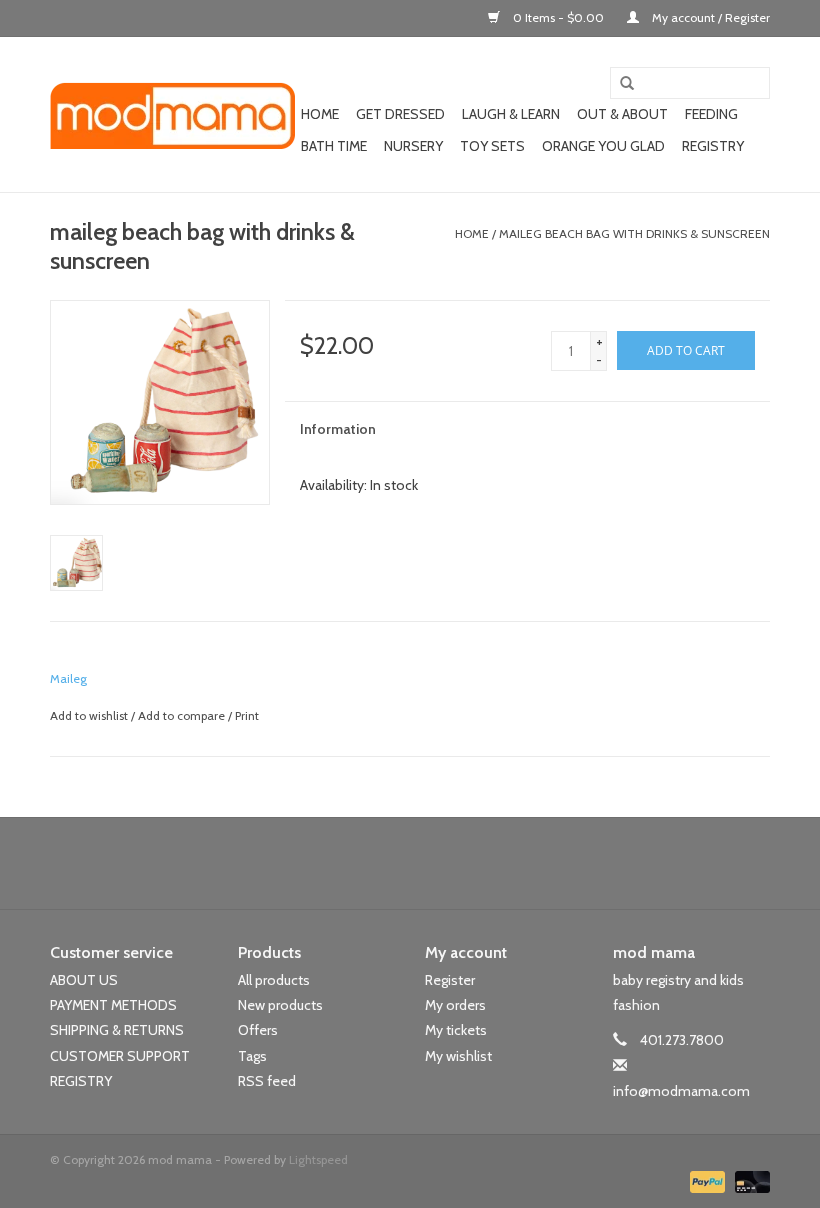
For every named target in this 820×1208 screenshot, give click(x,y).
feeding (711, 114)
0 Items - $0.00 (558, 17)
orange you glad (603, 146)
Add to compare (183, 715)
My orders (455, 1005)
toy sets (492, 146)
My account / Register (709, 17)
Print (247, 715)
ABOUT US (84, 980)
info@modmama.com (681, 1091)
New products (280, 1005)
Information (338, 429)
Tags (252, 1056)
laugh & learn (511, 114)
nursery (413, 146)
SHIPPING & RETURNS (117, 1030)
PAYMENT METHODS (113, 1005)
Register (450, 980)
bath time (334, 146)
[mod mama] (172, 115)
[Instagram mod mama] (445, 863)
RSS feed (267, 1081)
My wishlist (458, 1056)
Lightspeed (318, 1159)
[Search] (620, 84)
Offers (258, 1030)
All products (274, 980)
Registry (713, 146)
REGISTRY (81, 1081)
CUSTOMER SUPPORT (120, 1056)
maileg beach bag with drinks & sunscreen (634, 233)
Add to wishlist (89, 715)
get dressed (400, 114)
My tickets (456, 1030)
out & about (622, 114)
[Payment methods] (705, 1180)
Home (320, 114)
